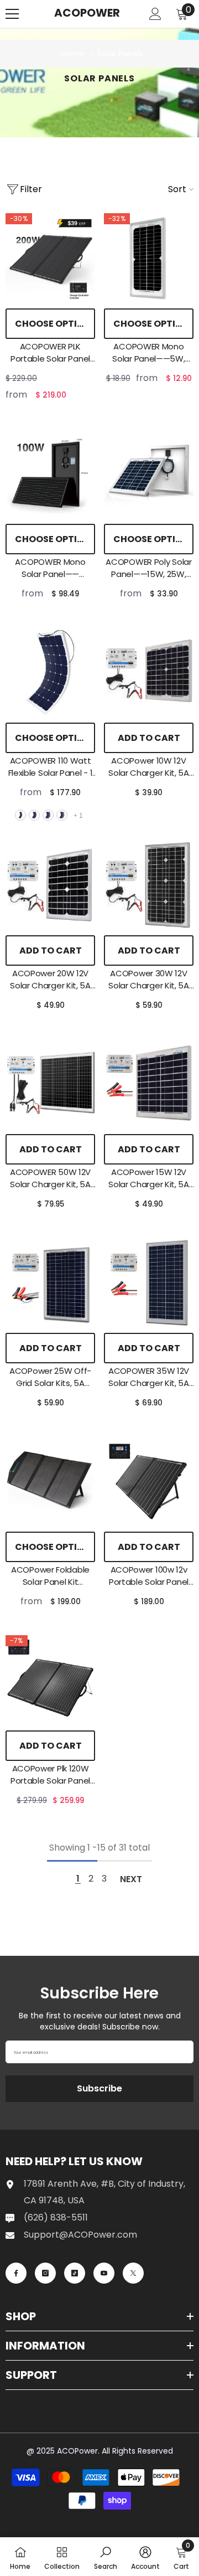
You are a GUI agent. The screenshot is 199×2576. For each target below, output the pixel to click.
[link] (106, 2557)
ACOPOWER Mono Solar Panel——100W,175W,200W (50, 568)
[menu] (12, 14)
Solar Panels (120, 54)
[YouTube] (104, 2273)
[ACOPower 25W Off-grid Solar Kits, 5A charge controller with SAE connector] (50, 1282)
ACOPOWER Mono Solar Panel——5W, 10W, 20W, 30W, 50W (149, 353)
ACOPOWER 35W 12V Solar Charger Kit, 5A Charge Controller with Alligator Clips (149, 1377)
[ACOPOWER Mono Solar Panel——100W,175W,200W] (50, 473)
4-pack (62, 815)
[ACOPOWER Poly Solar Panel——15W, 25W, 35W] (149, 473)
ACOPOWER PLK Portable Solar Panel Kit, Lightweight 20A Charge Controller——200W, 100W (50, 353)
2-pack (34, 815)
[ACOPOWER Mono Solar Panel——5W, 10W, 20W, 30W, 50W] (149, 258)
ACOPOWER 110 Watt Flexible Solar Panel (51, 767)
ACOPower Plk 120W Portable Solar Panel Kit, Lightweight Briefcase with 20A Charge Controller (50, 1775)
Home (73, 54)
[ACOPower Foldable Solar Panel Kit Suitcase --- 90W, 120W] (50, 1481)
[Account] (155, 14)
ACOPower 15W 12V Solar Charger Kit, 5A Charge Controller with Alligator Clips (149, 1178)
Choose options (55, 324)
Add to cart (149, 738)
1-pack (20, 815)
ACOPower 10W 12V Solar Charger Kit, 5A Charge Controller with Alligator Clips (149, 767)
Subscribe (99, 2088)
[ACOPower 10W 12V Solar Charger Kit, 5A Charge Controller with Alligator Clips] (149, 672)
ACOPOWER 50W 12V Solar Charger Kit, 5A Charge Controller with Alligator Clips (50, 1178)
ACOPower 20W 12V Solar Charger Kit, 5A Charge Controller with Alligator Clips (50, 980)
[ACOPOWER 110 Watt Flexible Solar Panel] (50, 672)
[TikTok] (75, 2273)
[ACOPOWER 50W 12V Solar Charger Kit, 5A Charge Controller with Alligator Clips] (50, 1084)
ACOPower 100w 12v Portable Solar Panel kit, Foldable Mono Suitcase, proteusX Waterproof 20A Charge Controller (149, 1576)
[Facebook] (16, 2273)
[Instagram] (45, 2273)
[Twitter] (133, 2273)
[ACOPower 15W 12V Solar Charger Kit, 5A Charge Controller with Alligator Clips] (149, 1084)
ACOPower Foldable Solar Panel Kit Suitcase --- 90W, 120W (50, 1576)
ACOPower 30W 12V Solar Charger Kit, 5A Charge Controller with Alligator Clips (149, 980)
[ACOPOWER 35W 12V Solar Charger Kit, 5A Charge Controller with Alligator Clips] (149, 1282)
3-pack (48, 815)
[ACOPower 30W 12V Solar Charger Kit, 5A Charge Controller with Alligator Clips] (149, 885)
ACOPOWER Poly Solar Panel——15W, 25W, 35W (148, 568)
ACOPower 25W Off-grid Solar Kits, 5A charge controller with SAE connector (50, 1377)
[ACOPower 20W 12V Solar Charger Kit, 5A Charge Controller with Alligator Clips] (50, 885)
